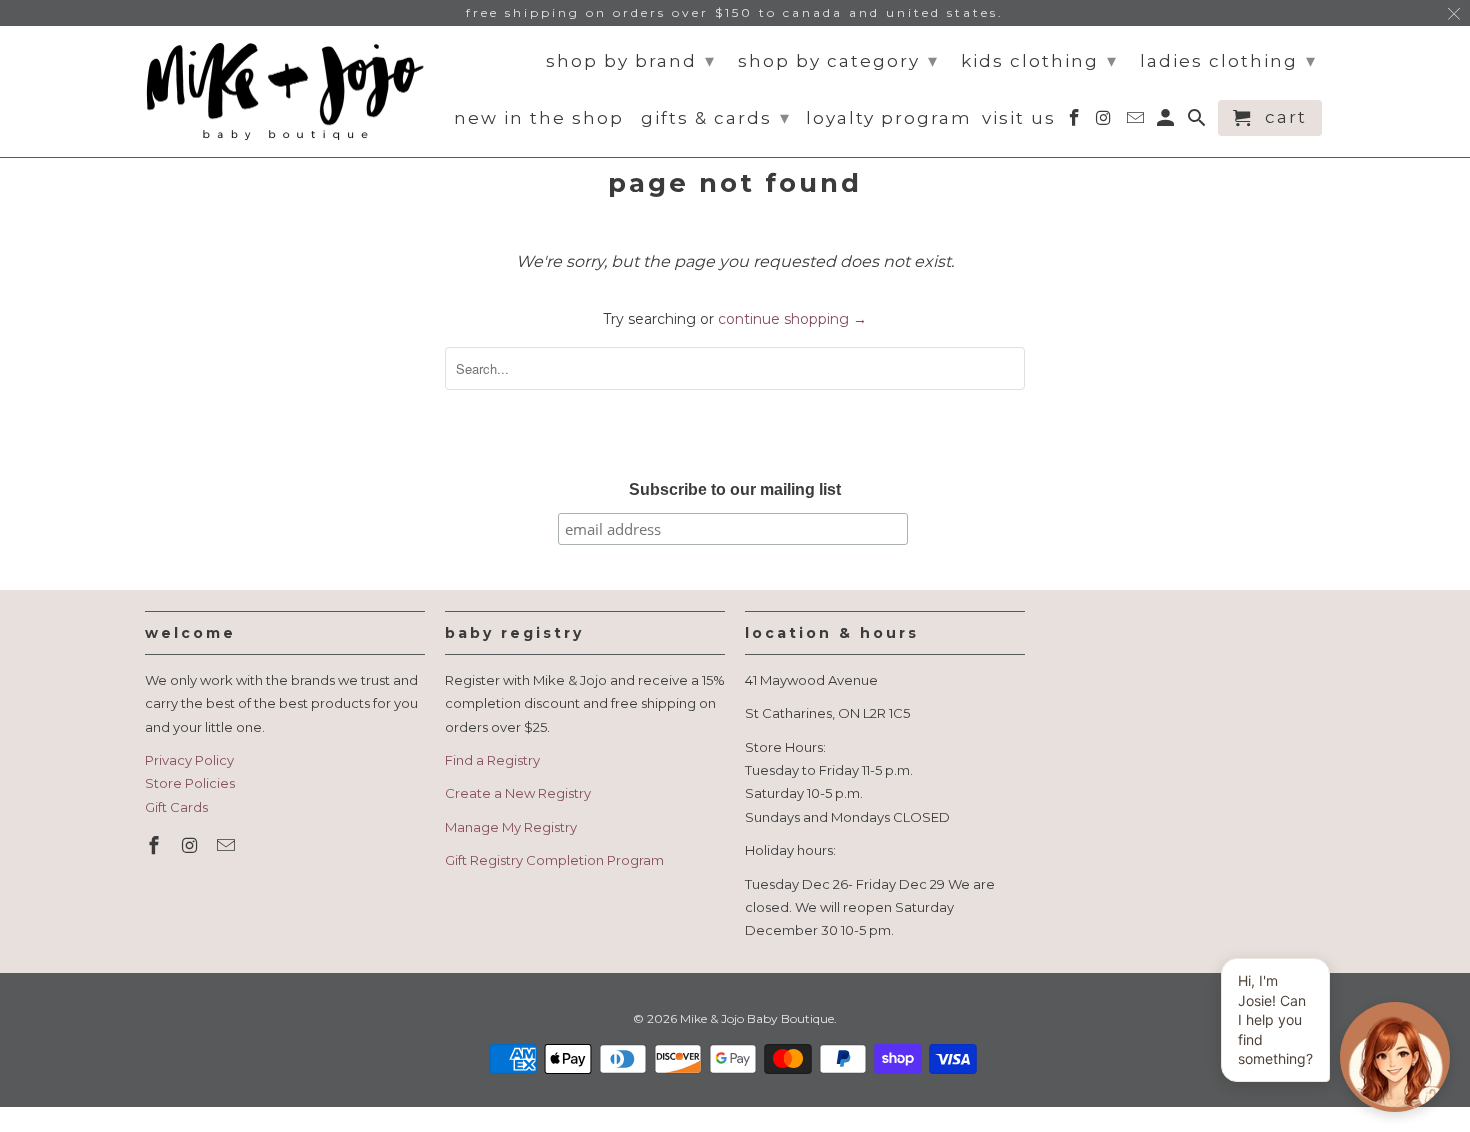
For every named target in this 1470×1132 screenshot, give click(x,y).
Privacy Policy (189, 760)
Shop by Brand (631, 61)
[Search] (1198, 122)
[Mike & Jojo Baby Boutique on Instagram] (192, 846)
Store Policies (190, 783)
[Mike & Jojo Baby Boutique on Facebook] (156, 846)
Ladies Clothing (1228, 61)
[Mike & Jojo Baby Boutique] (285, 92)
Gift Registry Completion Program (554, 860)
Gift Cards (176, 807)
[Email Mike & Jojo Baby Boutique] (228, 846)
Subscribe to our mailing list (735, 489)
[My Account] (1167, 122)
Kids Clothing (1039, 61)
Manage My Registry (511, 827)
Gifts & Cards (716, 118)
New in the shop (539, 118)
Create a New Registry (518, 793)
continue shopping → (792, 319)
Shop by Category (838, 61)
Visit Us (1019, 118)
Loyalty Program (889, 118)
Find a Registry (492, 760)
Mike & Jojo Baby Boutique (757, 1018)
